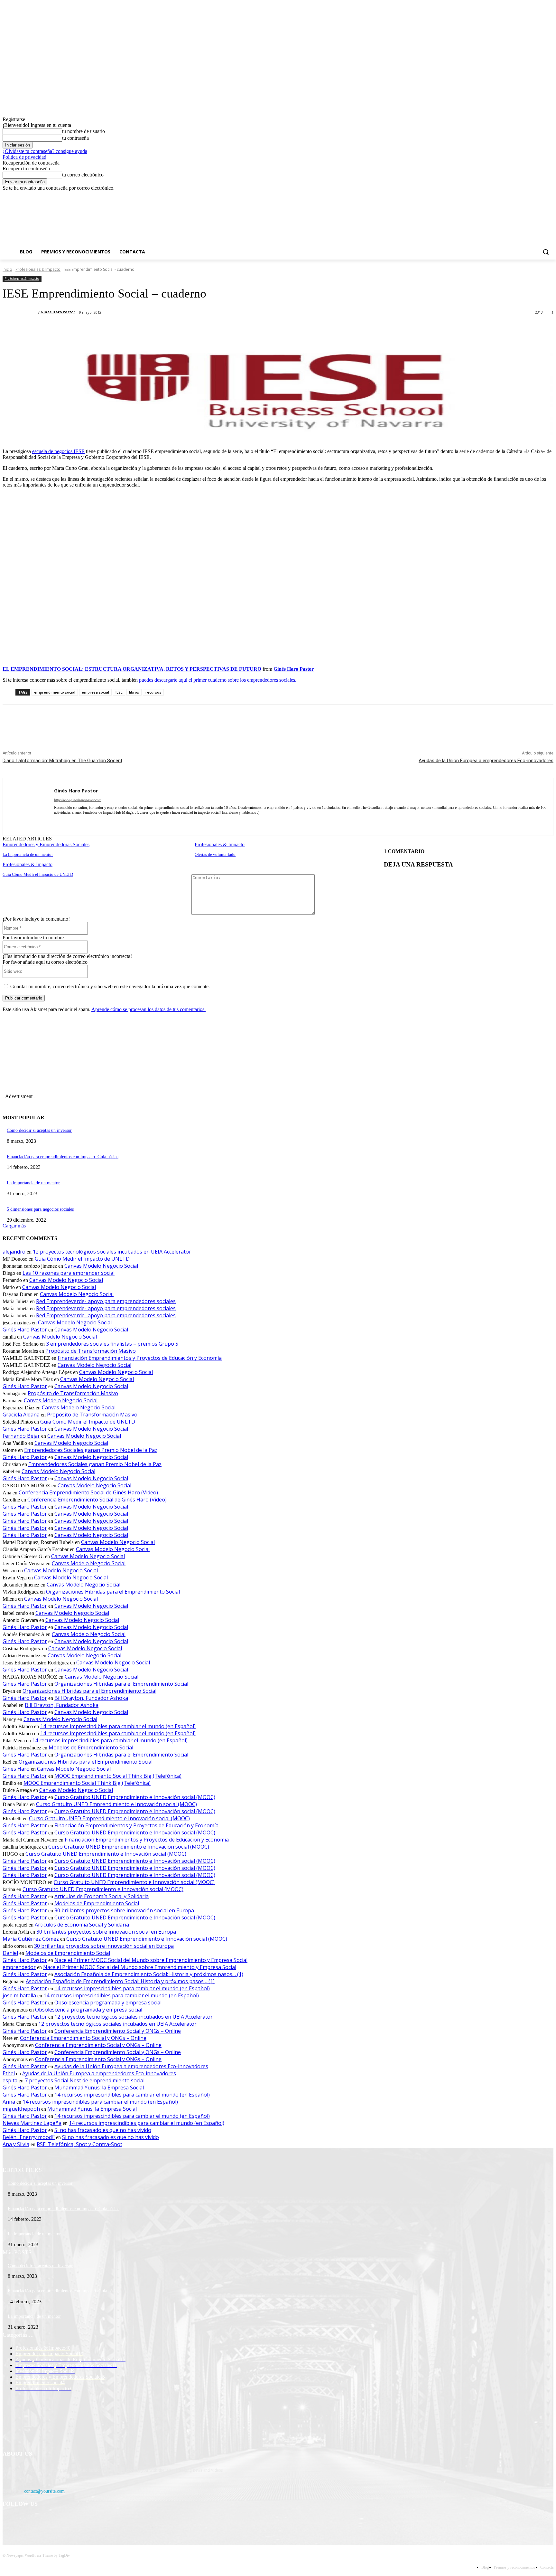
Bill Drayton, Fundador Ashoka (91, 1698)
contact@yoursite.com (44, 2491)
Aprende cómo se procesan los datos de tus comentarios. (148, 1009)
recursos (153, 692)
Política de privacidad (24, 157)
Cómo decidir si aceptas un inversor (39, 1130)
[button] (546, 252)
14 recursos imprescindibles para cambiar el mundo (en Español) (118, 1726)
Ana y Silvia (16, 2144)
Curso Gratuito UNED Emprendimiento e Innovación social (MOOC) (135, 1797)
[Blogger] (9, 2521)
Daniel (10, 1953)
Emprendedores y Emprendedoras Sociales (46, 844)
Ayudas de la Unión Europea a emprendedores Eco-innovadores (486, 761)
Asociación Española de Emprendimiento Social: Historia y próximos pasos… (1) (149, 1974)
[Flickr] (42, 2521)
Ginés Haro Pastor (58, 312)
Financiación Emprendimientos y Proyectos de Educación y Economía (140, 1358)
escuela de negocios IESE (58, 451)
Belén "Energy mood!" (29, 2137)
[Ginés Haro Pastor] (19, 312)
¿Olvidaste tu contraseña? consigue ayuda (45, 151)
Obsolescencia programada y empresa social (108, 2003)
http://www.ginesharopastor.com (78, 800)
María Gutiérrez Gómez (31, 1939)
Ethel (9, 2073)
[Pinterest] (108, 329)
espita (10, 2080)
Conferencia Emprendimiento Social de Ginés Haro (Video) (88, 1492)
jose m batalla (19, 1995)
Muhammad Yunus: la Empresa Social (99, 2088)
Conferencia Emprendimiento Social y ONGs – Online (118, 2031)
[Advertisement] (285, 224)
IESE (119, 692)
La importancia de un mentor (28, 854)
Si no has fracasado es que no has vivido (103, 2130)
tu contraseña (75, 138)
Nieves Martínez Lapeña (32, 2123)
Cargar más (14, 1226)
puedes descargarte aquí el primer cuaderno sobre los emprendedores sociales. (218, 680)
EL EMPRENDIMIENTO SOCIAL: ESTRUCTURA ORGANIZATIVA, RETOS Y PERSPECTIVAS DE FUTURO (132, 669)
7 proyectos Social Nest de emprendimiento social (85, 2080)
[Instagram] (523, 196)
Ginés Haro (16, 1769)
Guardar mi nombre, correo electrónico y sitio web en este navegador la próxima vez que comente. (110, 986)
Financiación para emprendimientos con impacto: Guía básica (63, 1157)
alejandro (14, 1252)
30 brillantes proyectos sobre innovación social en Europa (124, 1910)
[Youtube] (550, 196)
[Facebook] (514, 196)
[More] (154, 329)
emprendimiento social (55, 692)
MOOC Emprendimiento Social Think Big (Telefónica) (118, 1776)
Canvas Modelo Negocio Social (101, 1266)
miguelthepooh (21, 2109)
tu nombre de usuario (83, 131)
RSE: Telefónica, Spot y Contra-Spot (79, 2144)
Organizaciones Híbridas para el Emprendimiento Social (113, 1592)
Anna (9, 2102)
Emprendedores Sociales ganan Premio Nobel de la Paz (91, 1450)
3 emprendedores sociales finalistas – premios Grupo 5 (112, 1344)
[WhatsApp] (131, 329)
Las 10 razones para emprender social (69, 1273)
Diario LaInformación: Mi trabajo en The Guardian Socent (62, 761)
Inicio (7, 269)
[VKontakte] (75, 2521)
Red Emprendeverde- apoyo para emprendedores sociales (106, 1301)
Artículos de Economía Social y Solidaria (102, 1896)
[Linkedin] (68, 822)
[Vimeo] (541, 196)
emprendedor (19, 1967)
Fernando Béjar (21, 1436)
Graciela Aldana (21, 1415)
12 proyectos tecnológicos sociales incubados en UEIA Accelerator (112, 1252)
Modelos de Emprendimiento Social (91, 1747)
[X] (532, 196)
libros (134, 692)
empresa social (95, 692)
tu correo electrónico (83, 175)
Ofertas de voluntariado (215, 854)
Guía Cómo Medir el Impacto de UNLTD (38, 874)
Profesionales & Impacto (38, 269)
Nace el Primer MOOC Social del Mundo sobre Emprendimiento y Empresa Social (151, 1960)
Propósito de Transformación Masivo (91, 1351)
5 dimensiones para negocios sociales (40, 1209)
